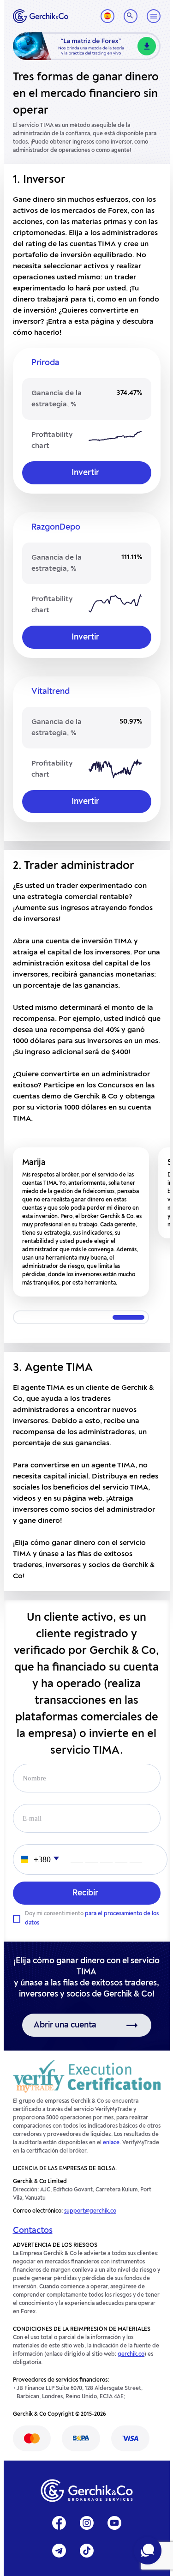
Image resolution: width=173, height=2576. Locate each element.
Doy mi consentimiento (92, 1918)
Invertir (85, 473)
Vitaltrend (51, 692)
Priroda (45, 363)
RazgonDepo (56, 527)
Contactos (33, 2231)
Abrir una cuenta (65, 2025)
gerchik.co (131, 2354)
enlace (111, 2143)
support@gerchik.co (90, 2211)
